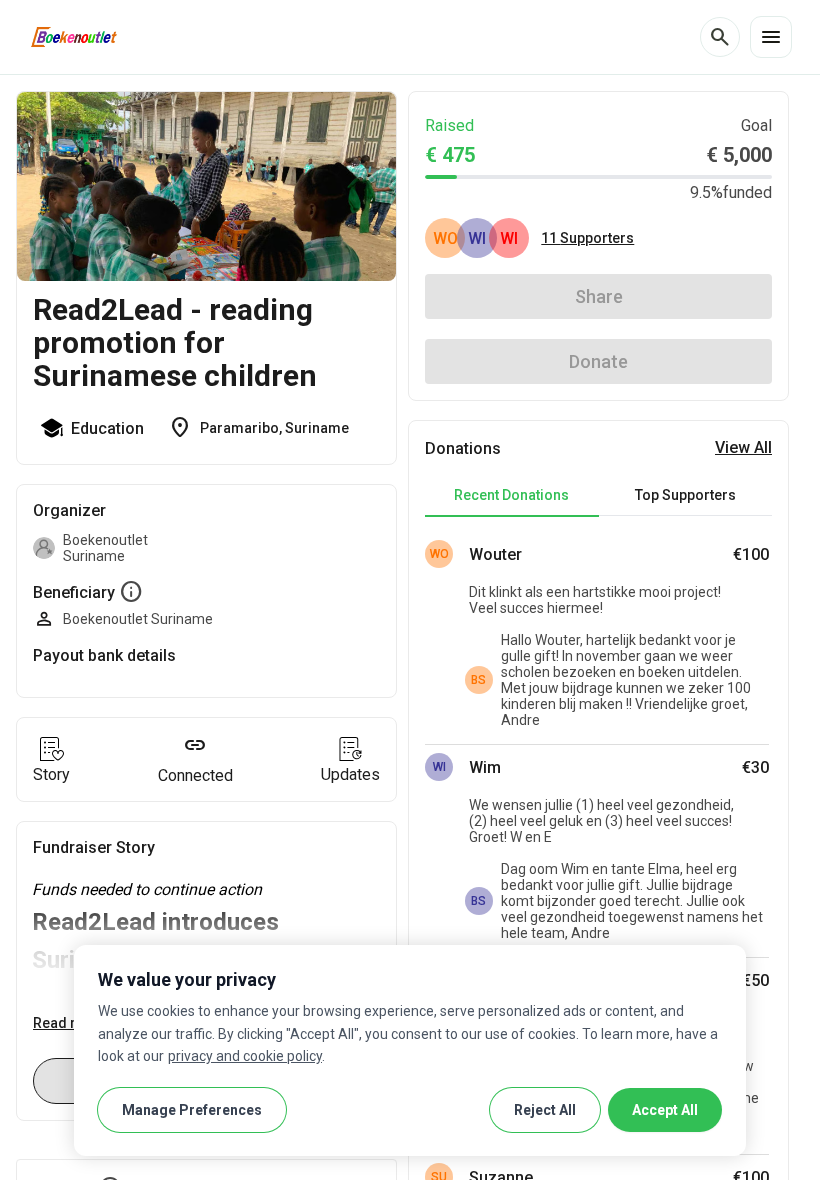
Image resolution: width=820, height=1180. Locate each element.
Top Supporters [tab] (685, 495)
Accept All (665, 1110)
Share (599, 296)
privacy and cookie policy (245, 1056)
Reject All (545, 1110)
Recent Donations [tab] (511, 495)
